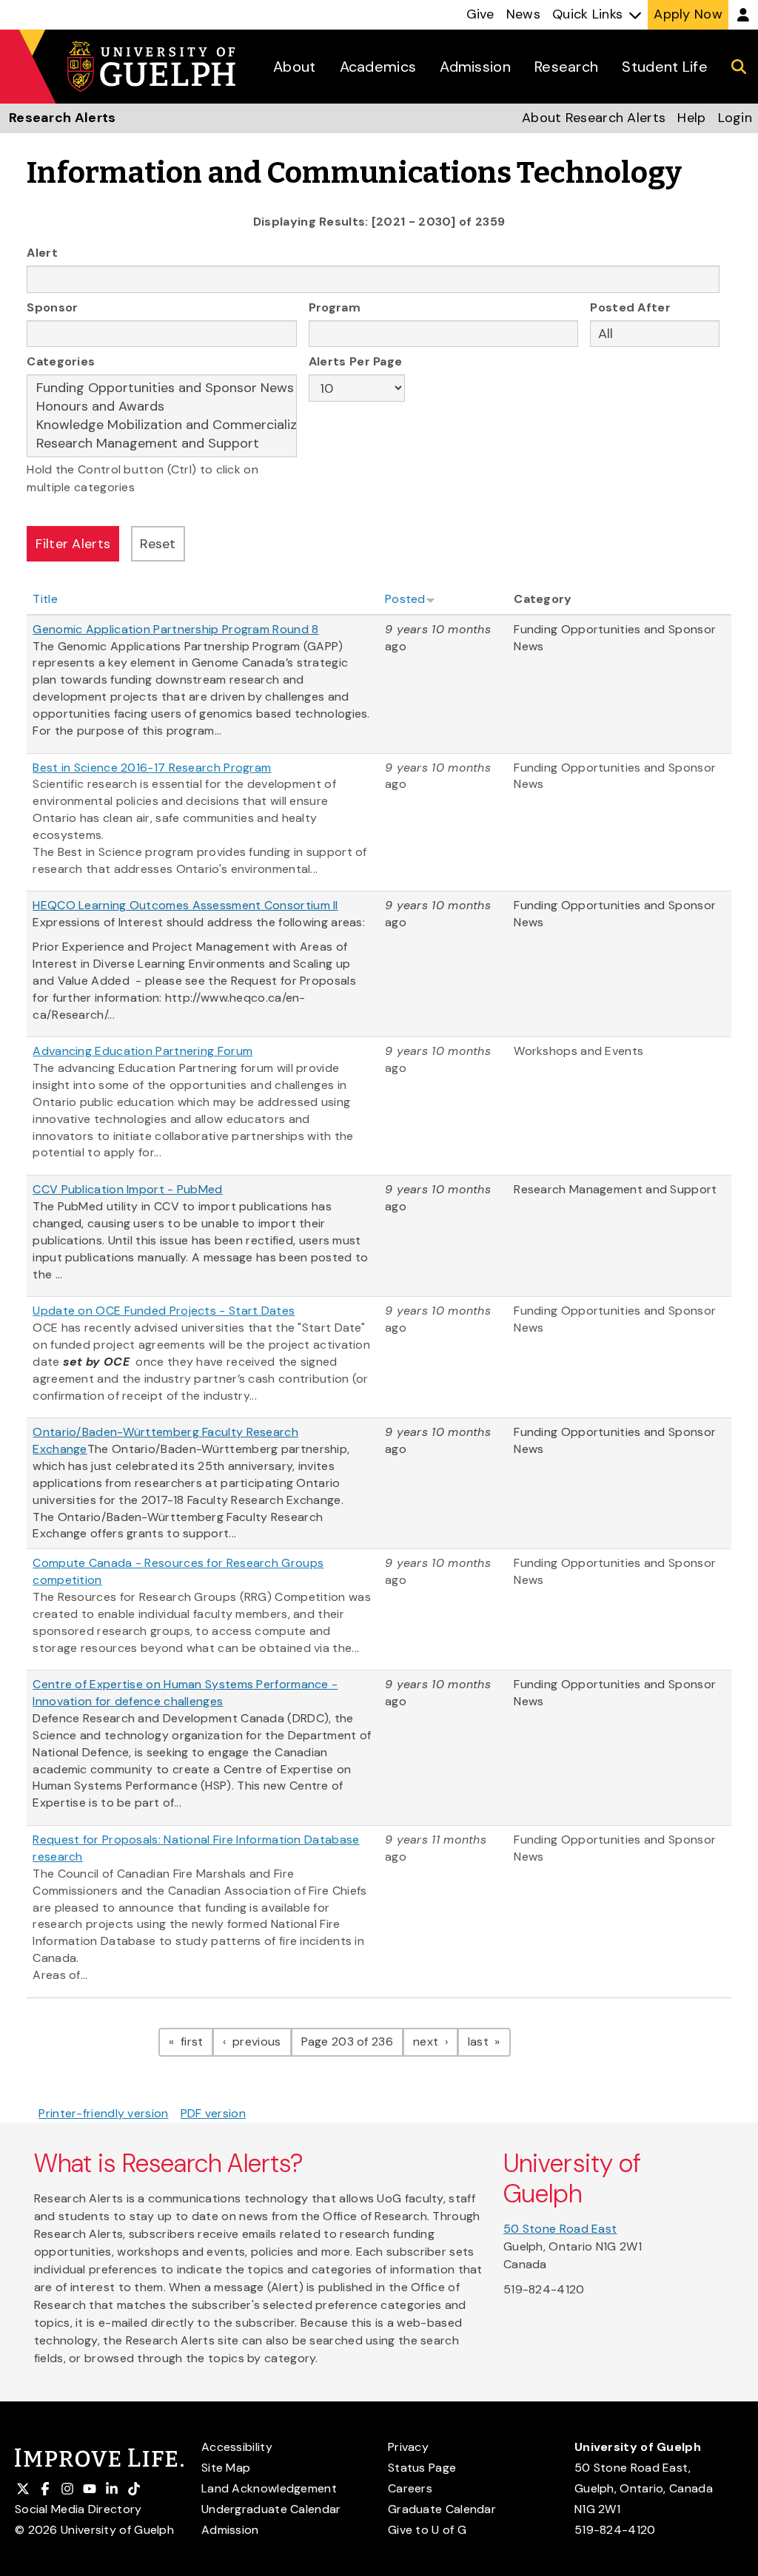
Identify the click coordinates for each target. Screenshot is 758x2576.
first (195, 2041)
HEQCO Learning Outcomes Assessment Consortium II (185, 905)
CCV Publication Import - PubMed (127, 1189)
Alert (42, 253)
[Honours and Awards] (162, 407)
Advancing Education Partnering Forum (142, 1051)
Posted (405, 599)
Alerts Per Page (356, 361)
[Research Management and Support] (162, 444)
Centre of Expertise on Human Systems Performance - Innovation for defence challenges (185, 1693)
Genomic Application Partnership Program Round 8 (175, 629)
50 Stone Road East (560, 2229)
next (436, 2041)
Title (45, 599)
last (489, 2041)
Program (335, 307)
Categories (61, 361)
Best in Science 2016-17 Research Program (152, 768)
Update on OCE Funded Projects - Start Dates (164, 1311)
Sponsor (52, 307)
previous (260, 2041)
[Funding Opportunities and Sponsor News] (162, 388)
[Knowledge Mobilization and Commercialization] (162, 425)
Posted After (630, 307)
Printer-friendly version (103, 2113)
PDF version (213, 2113)
